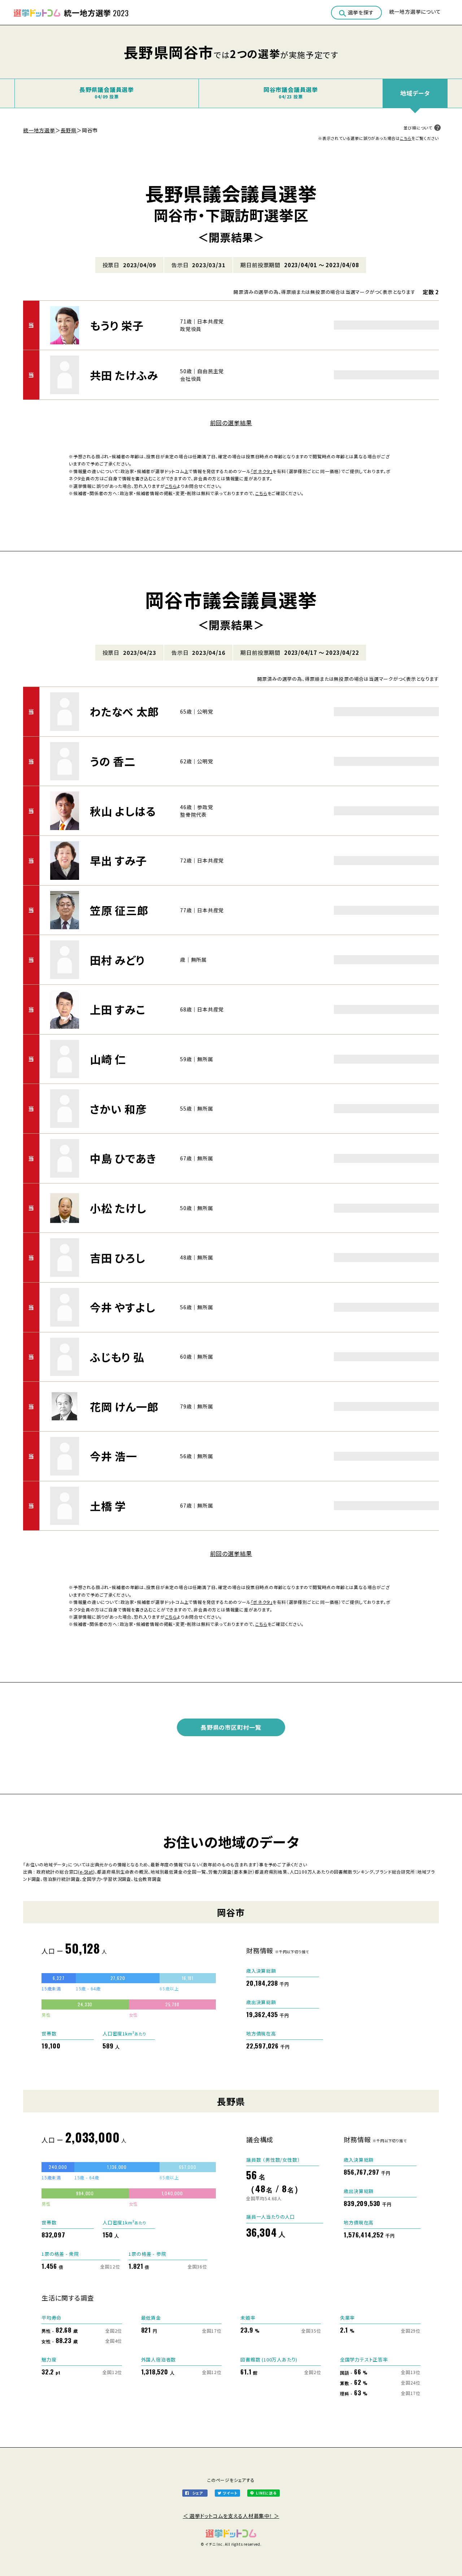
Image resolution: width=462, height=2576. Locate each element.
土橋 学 (108, 1506)
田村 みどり (117, 960)
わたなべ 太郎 (124, 711)
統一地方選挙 (39, 130)
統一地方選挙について (415, 12)
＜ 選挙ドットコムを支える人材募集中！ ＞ (231, 2516)
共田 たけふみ (124, 375)
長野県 (69, 130)
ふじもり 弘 (117, 1357)
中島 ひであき (123, 1158)
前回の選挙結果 (231, 423)
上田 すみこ (117, 1009)
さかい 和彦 (118, 1109)
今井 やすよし (123, 1307)
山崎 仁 (108, 1059)
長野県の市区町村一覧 (231, 1727)
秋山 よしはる (123, 811)
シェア (198, 2493)
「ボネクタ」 (262, 471)
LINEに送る (266, 2493)
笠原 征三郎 (119, 910)
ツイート (230, 2493)
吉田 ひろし (117, 1258)
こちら (406, 138)
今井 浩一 (114, 1456)
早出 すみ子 (118, 860)
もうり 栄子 (117, 325)
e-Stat (86, 1872)
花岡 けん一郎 (124, 1407)
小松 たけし (118, 1208)
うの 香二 (113, 761)
